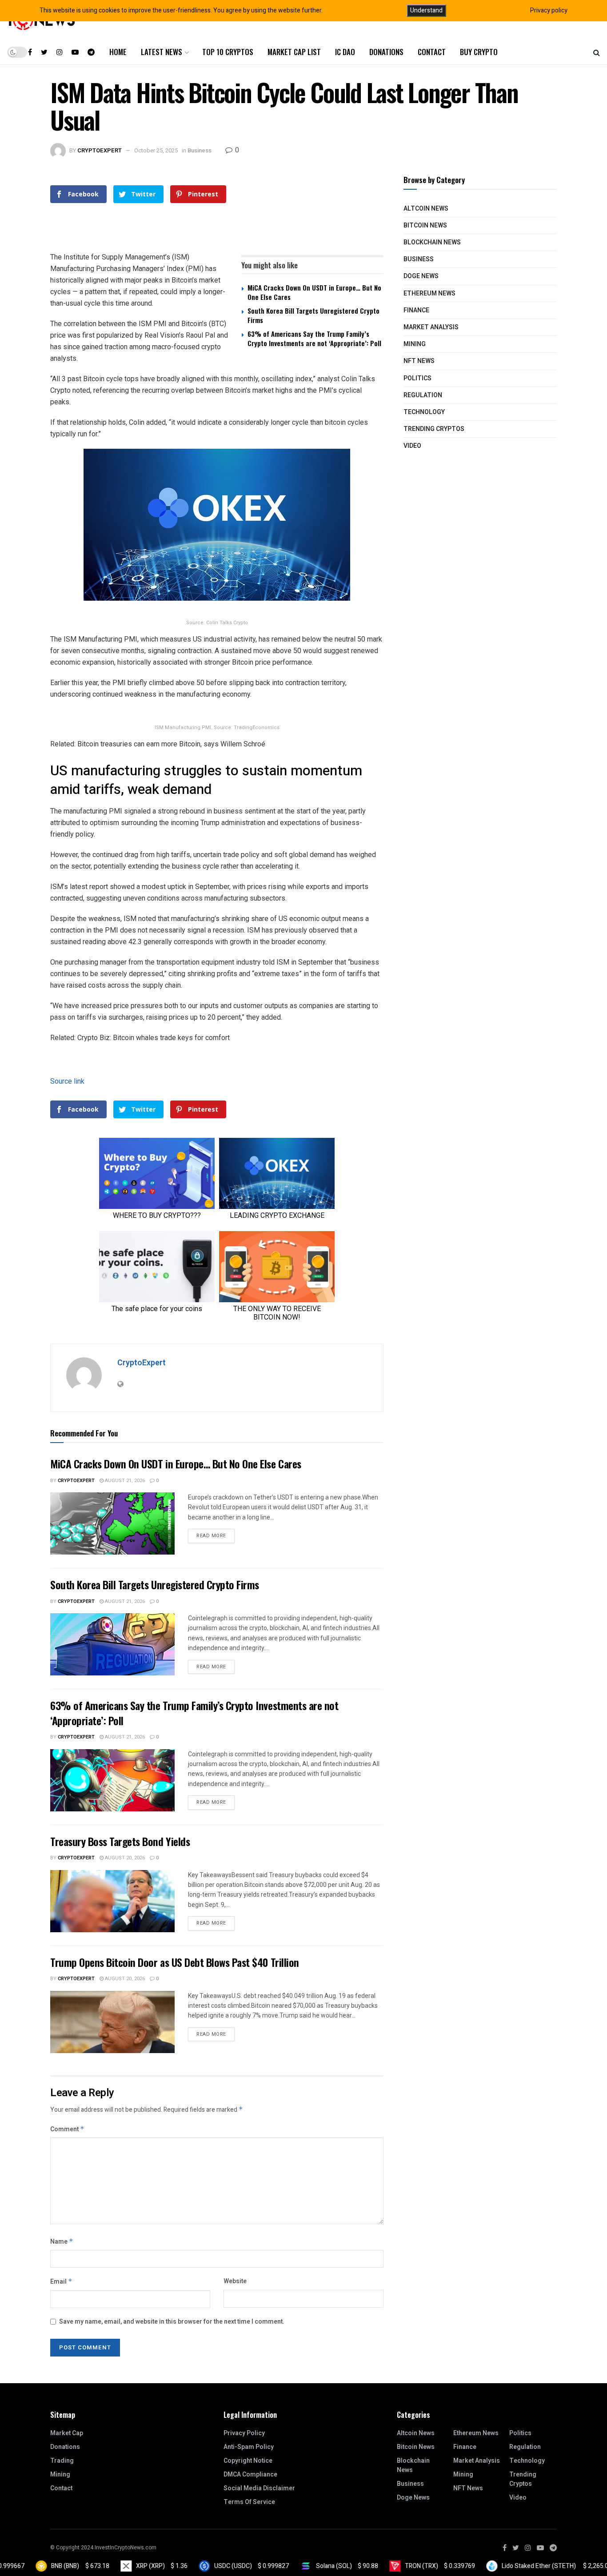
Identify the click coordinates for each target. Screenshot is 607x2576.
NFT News (419, 361)
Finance (416, 310)
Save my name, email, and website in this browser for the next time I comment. (172, 2322)
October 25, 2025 (156, 150)
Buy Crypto (479, 52)
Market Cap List (294, 52)
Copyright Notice (248, 2461)
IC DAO (345, 52)
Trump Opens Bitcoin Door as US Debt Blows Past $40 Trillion (175, 1962)
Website (235, 2281)
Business (200, 150)
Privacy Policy (244, 2433)
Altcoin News (426, 209)
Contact (432, 52)
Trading (62, 2461)
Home (118, 52)
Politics (417, 378)
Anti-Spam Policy (249, 2447)
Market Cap (67, 2433)
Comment (67, 2129)
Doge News (421, 276)
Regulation (423, 395)
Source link (67, 1081)
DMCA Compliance (250, 2474)
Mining (415, 344)
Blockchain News (432, 242)
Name (62, 2242)
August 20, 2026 (124, 1858)
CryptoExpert (100, 150)
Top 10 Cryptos (228, 52)
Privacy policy (549, 10)
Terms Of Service (249, 2502)
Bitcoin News (425, 225)
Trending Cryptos (434, 429)
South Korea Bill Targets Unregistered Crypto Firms (313, 315)
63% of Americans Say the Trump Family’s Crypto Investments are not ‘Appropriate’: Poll (314, 338)
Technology (424, 412)
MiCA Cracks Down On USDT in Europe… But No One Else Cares (314, 292)
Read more (211, 1536)
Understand (426, 10)
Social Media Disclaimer (259, 2488)
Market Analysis (431, 327)
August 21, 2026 (124, 1481)
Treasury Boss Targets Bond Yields (120, 1841)
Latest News (162, 52)
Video (412, 446)
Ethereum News (429, 293)
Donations (386, 52)
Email (61, 2282)
